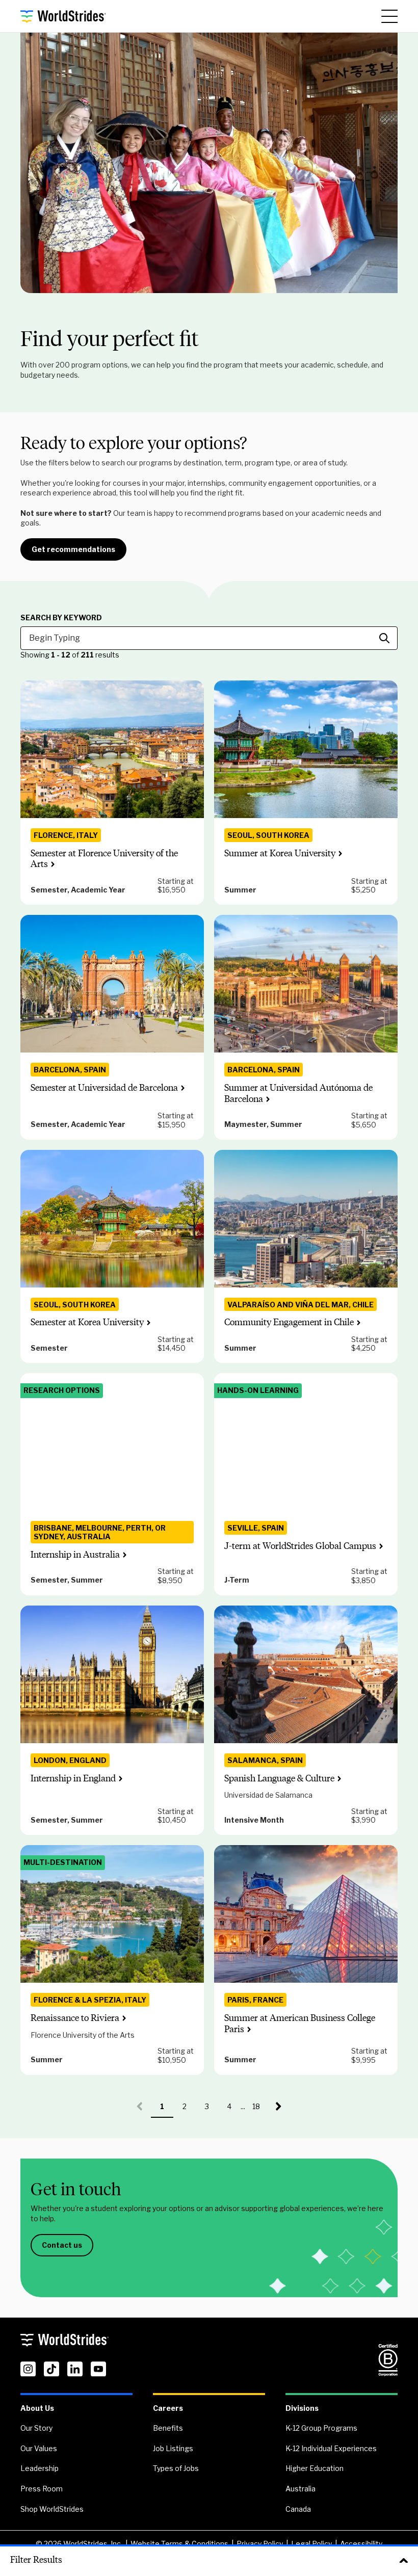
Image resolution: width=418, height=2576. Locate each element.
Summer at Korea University (280, 853)
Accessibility (361, 2544)
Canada (298, 2509)
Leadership (40, 2468)
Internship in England (73, 1778)
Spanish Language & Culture (279, 1778)
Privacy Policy (260, 2544)
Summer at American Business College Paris (300, 2023)
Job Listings (173, 2448)
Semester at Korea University (87, 1322)
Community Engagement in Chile (289, 1322)
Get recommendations (73, 549)
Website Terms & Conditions (179, 2544)
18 (260, 2110)
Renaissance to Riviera (75, 2018)
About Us (37, 2408)
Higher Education (315, 2468)
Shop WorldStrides (52, 2509)
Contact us (62, 2245)
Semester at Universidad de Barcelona (104, 1088)
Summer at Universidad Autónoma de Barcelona (298, 1093)
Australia (301, 2489)
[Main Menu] (389, 16)
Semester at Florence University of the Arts (104, 859)
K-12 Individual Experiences (331, 2448)
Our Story (36, 2428)
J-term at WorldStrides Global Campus (300, 1546)
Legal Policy (311, 2544)
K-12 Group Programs (321, 2428)
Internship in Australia (75, 1555)
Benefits (168, 2428)
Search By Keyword (61, 618)
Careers (168, 2408)
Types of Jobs (176, 2468)
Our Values (39, 2448)
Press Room (42, 2489)
